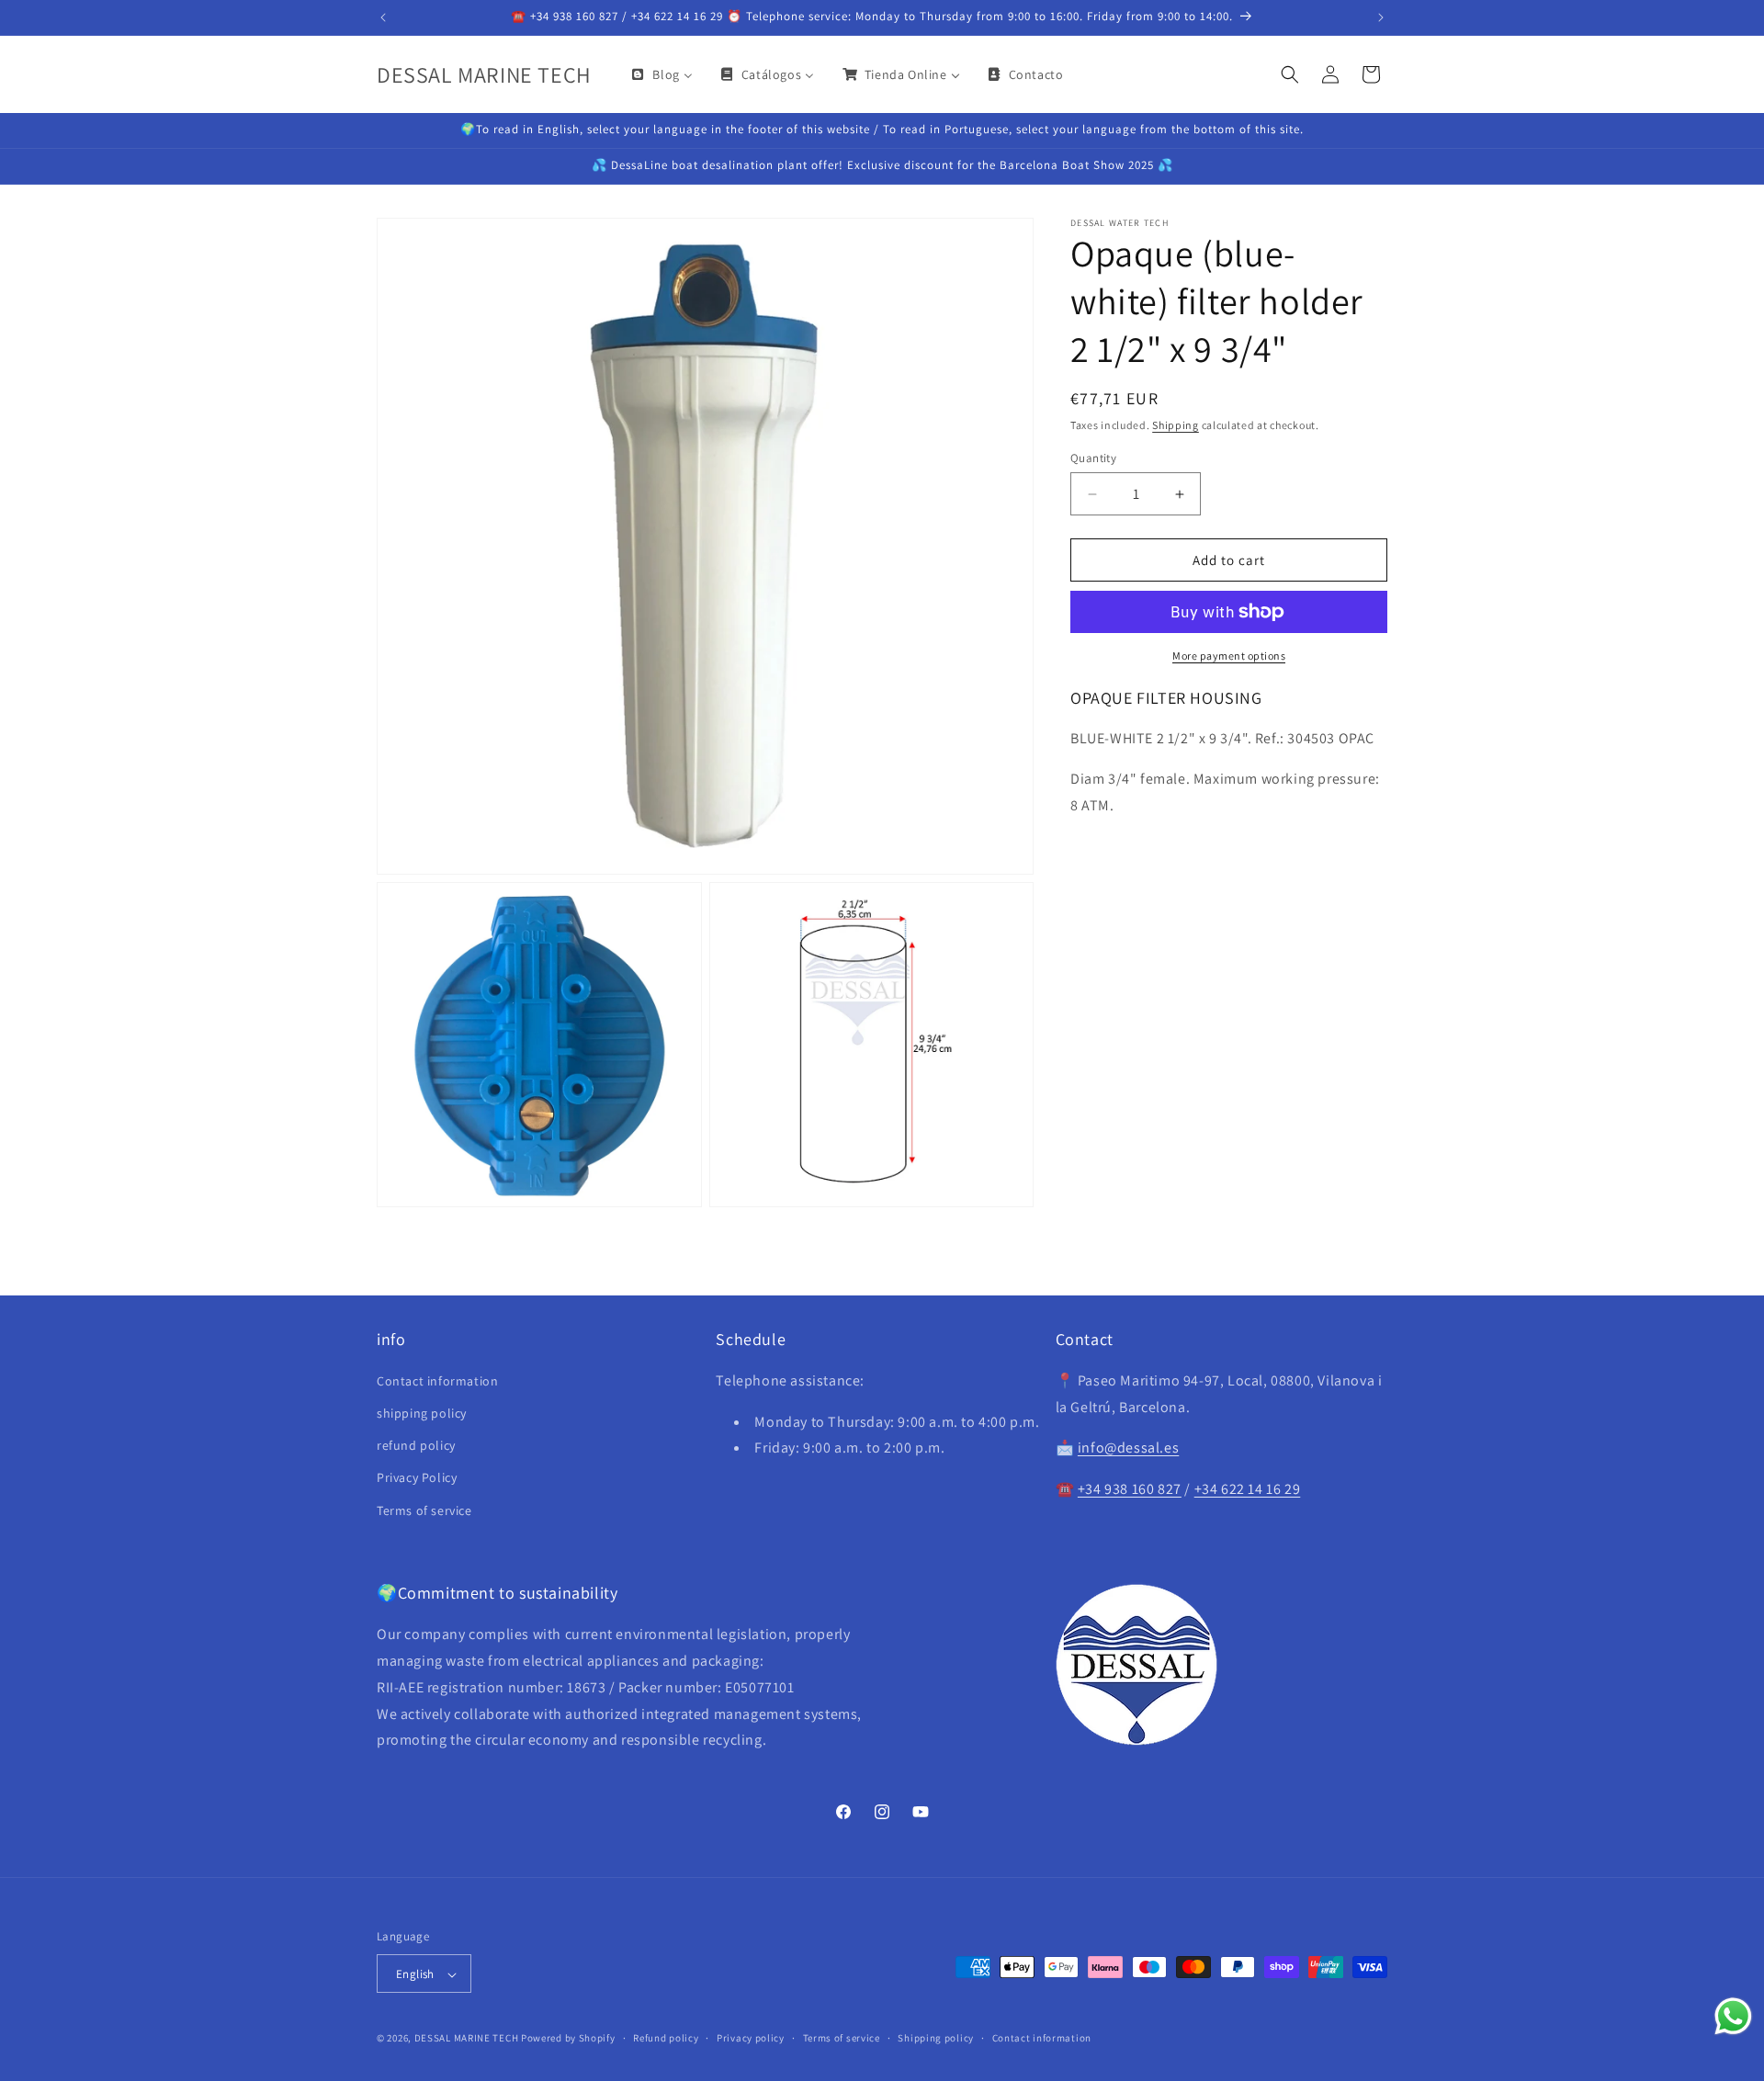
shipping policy (422, 1413)
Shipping (1176, 425)
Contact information (437, 1381)
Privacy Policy (417, 1478)
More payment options (1229, 656)
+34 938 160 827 (1130, 1490)
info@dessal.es (1128, 1448)
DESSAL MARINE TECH (467, 2039)
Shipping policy (936, 2038)
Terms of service (424, 1510)
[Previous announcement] (383, 17)
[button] (1290, 74)
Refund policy (666, 2038)
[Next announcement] (1381, 17)
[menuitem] (661, 74)
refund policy (416, 1446)
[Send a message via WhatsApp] (1733, 2016)
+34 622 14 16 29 (1248, 1490)
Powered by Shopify (568, 2039)
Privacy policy (751, 2038)
